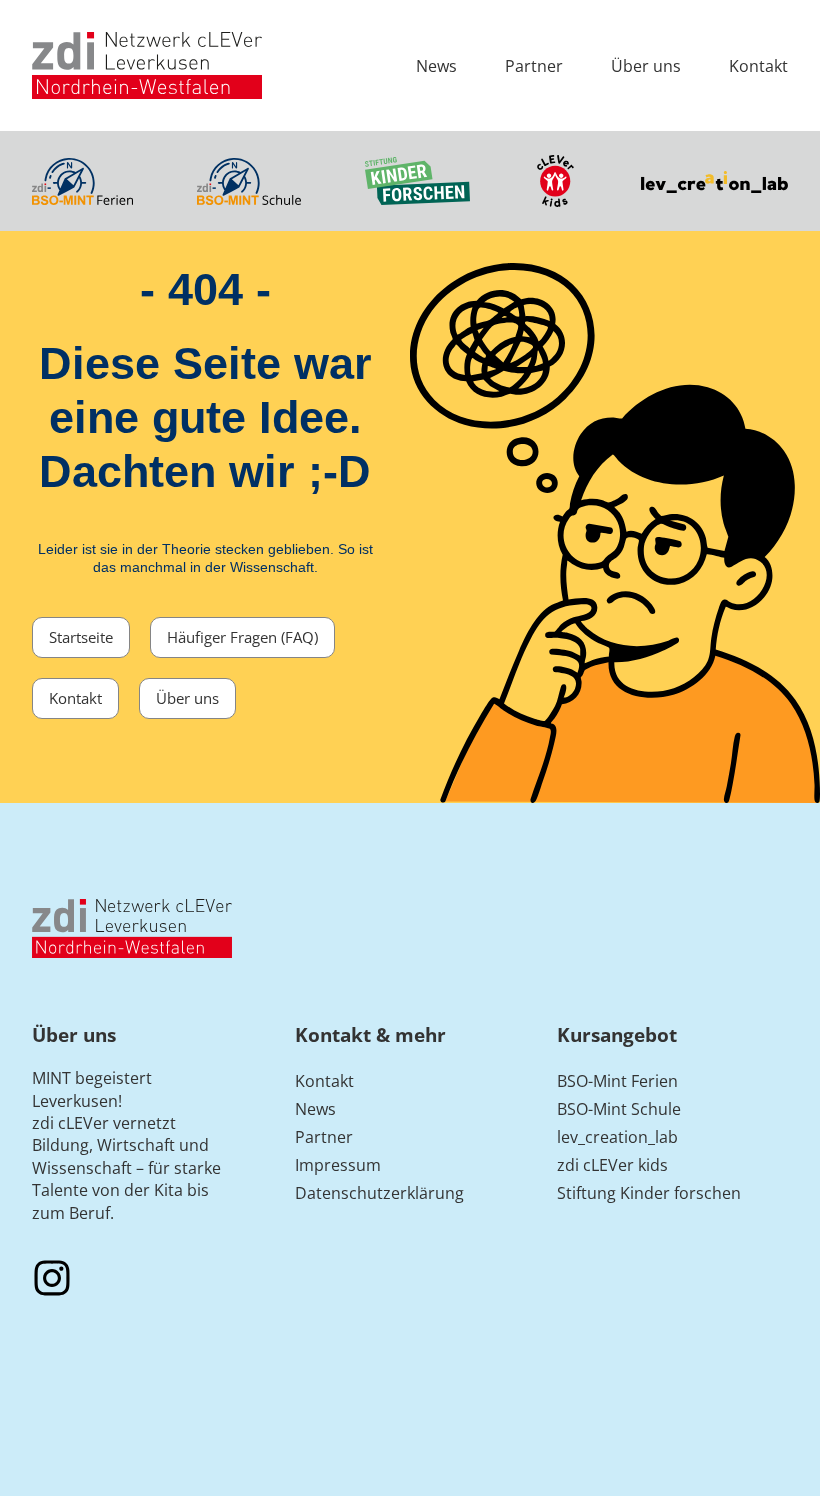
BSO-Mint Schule (619, 1109)
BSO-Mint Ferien (617, 1081)
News (436, 66)
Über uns (646, 66)
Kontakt (758, 66)
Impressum (338, 1165)
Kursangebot (617, 1034)
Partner (534, 66)
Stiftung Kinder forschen (649, 1193)
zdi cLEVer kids (612, 1165)
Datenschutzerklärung (379, 1193)
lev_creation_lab (617, 1137)
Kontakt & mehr (370, 1034)
